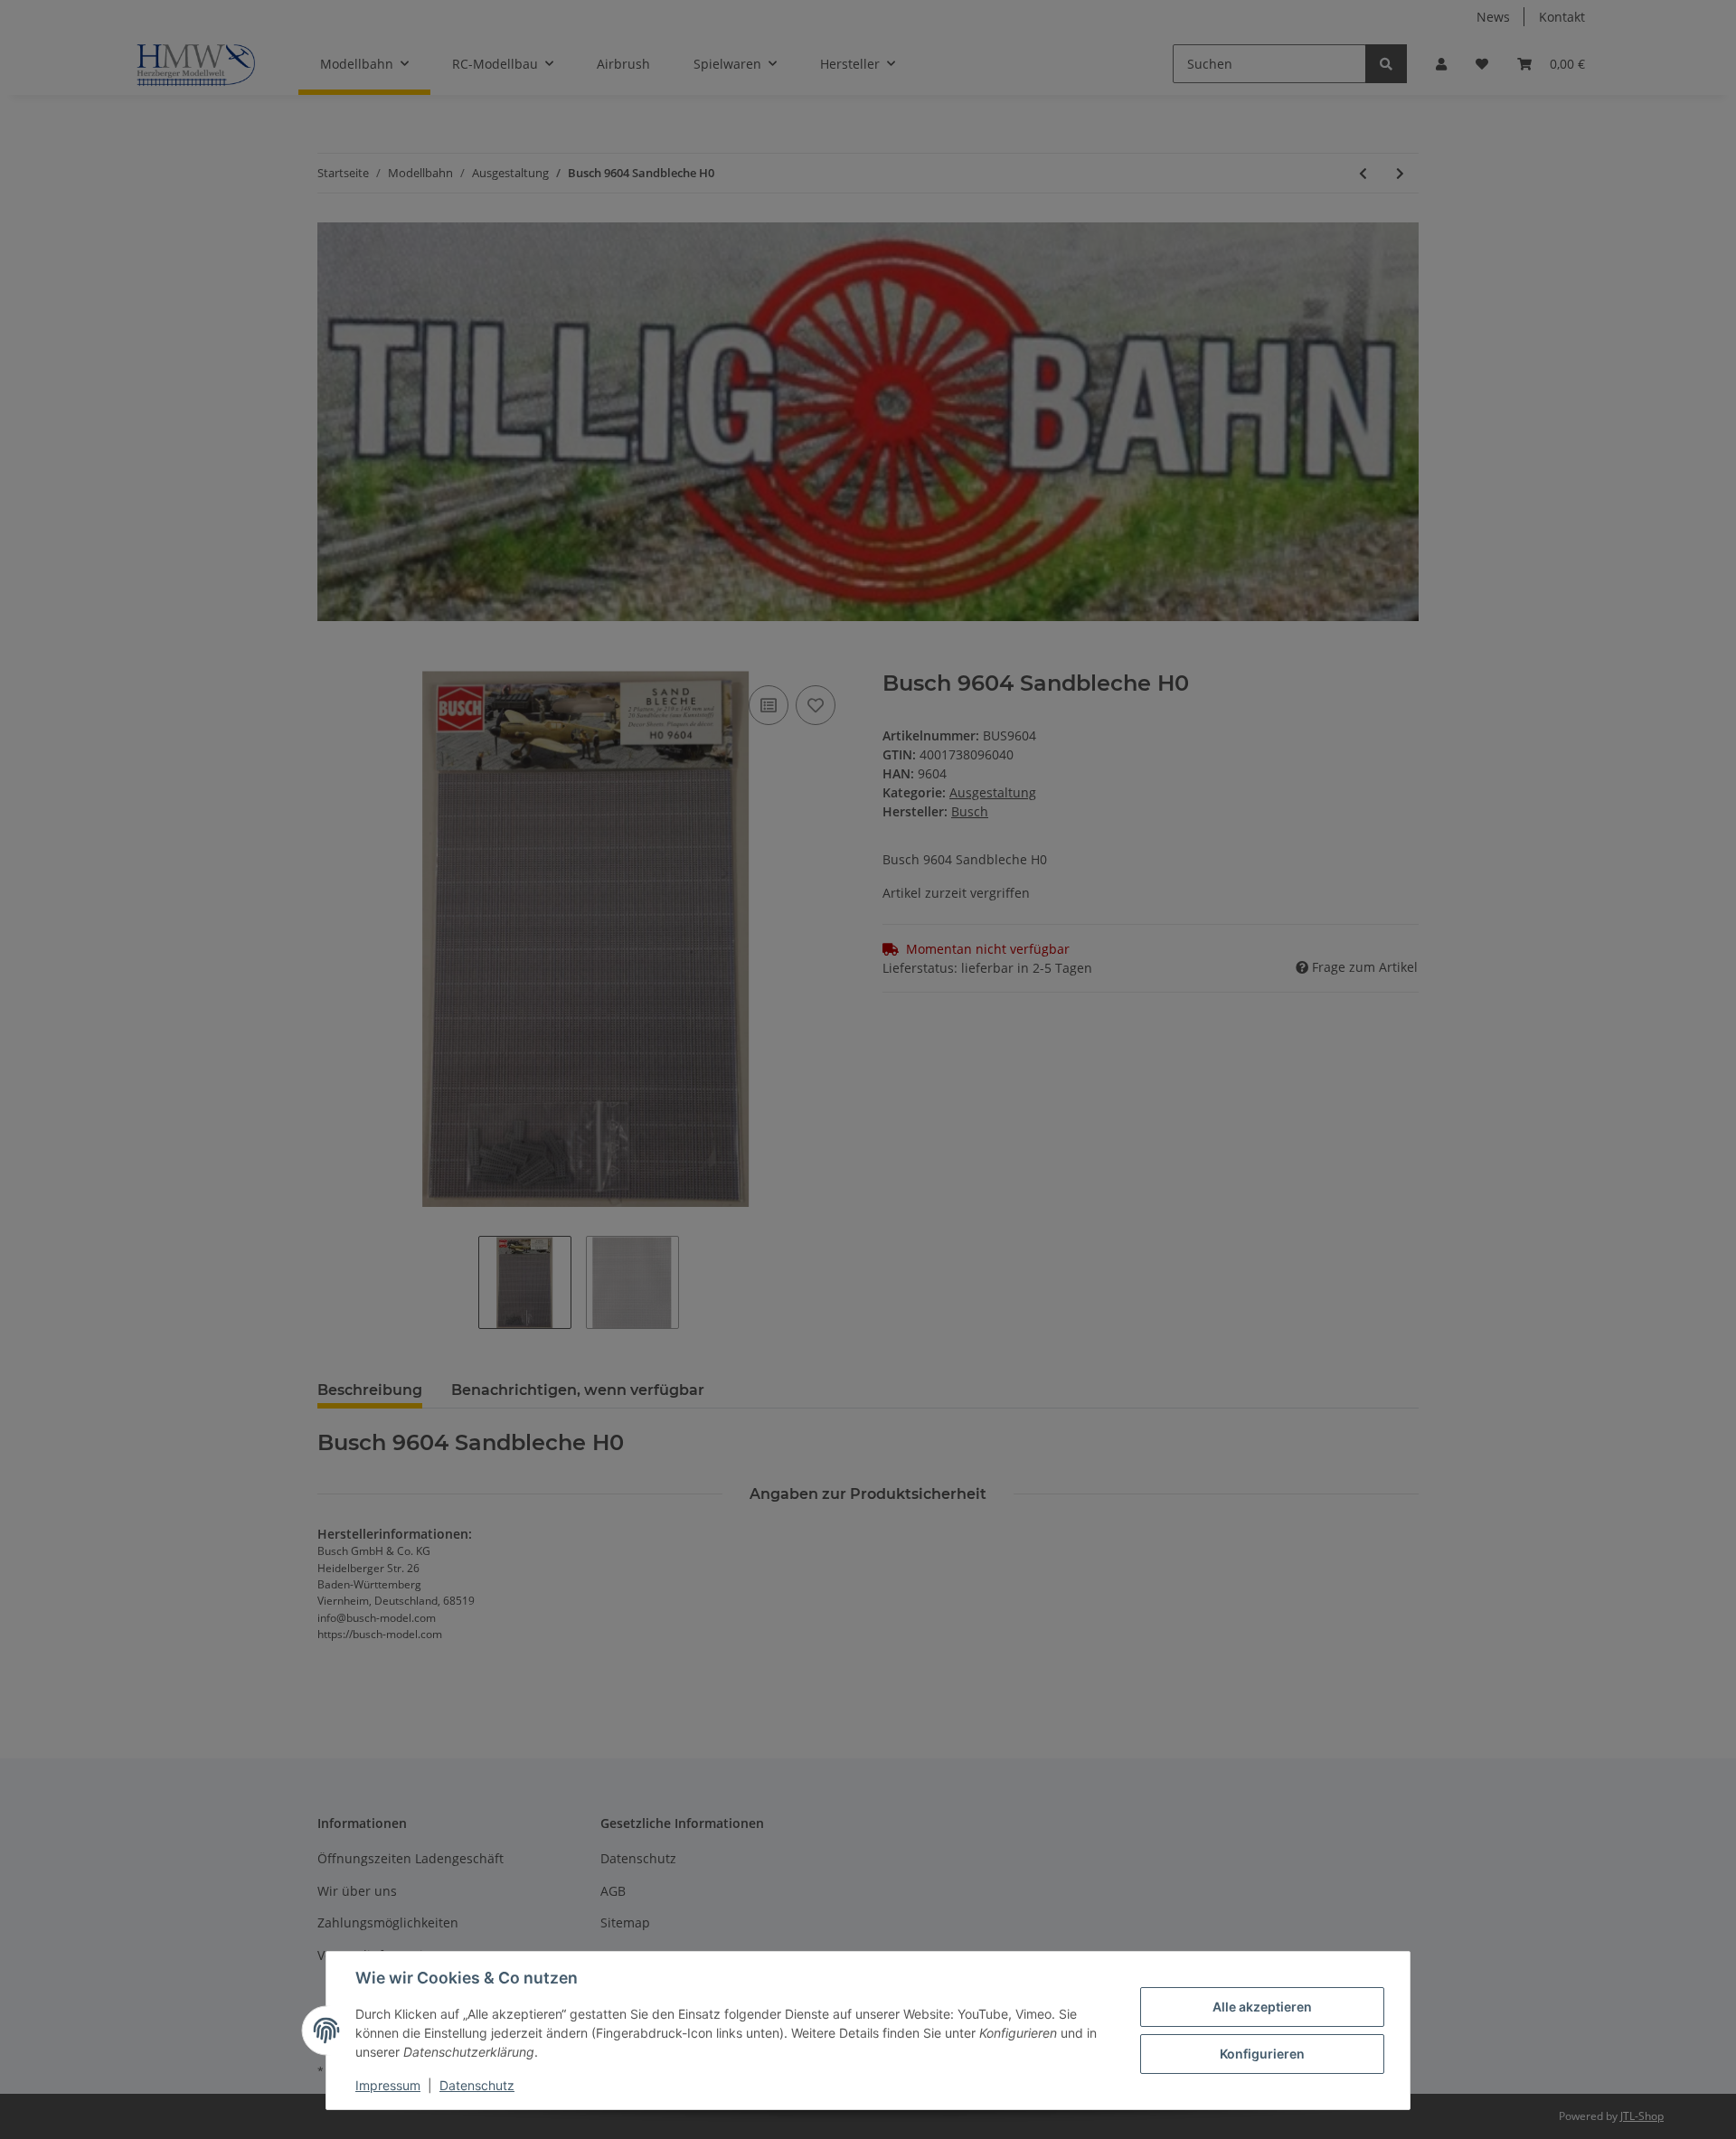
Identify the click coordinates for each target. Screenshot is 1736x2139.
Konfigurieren (1262, 2054)
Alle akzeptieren (1262, 2007)
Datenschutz (477, 2085)
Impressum (388, 2085)
